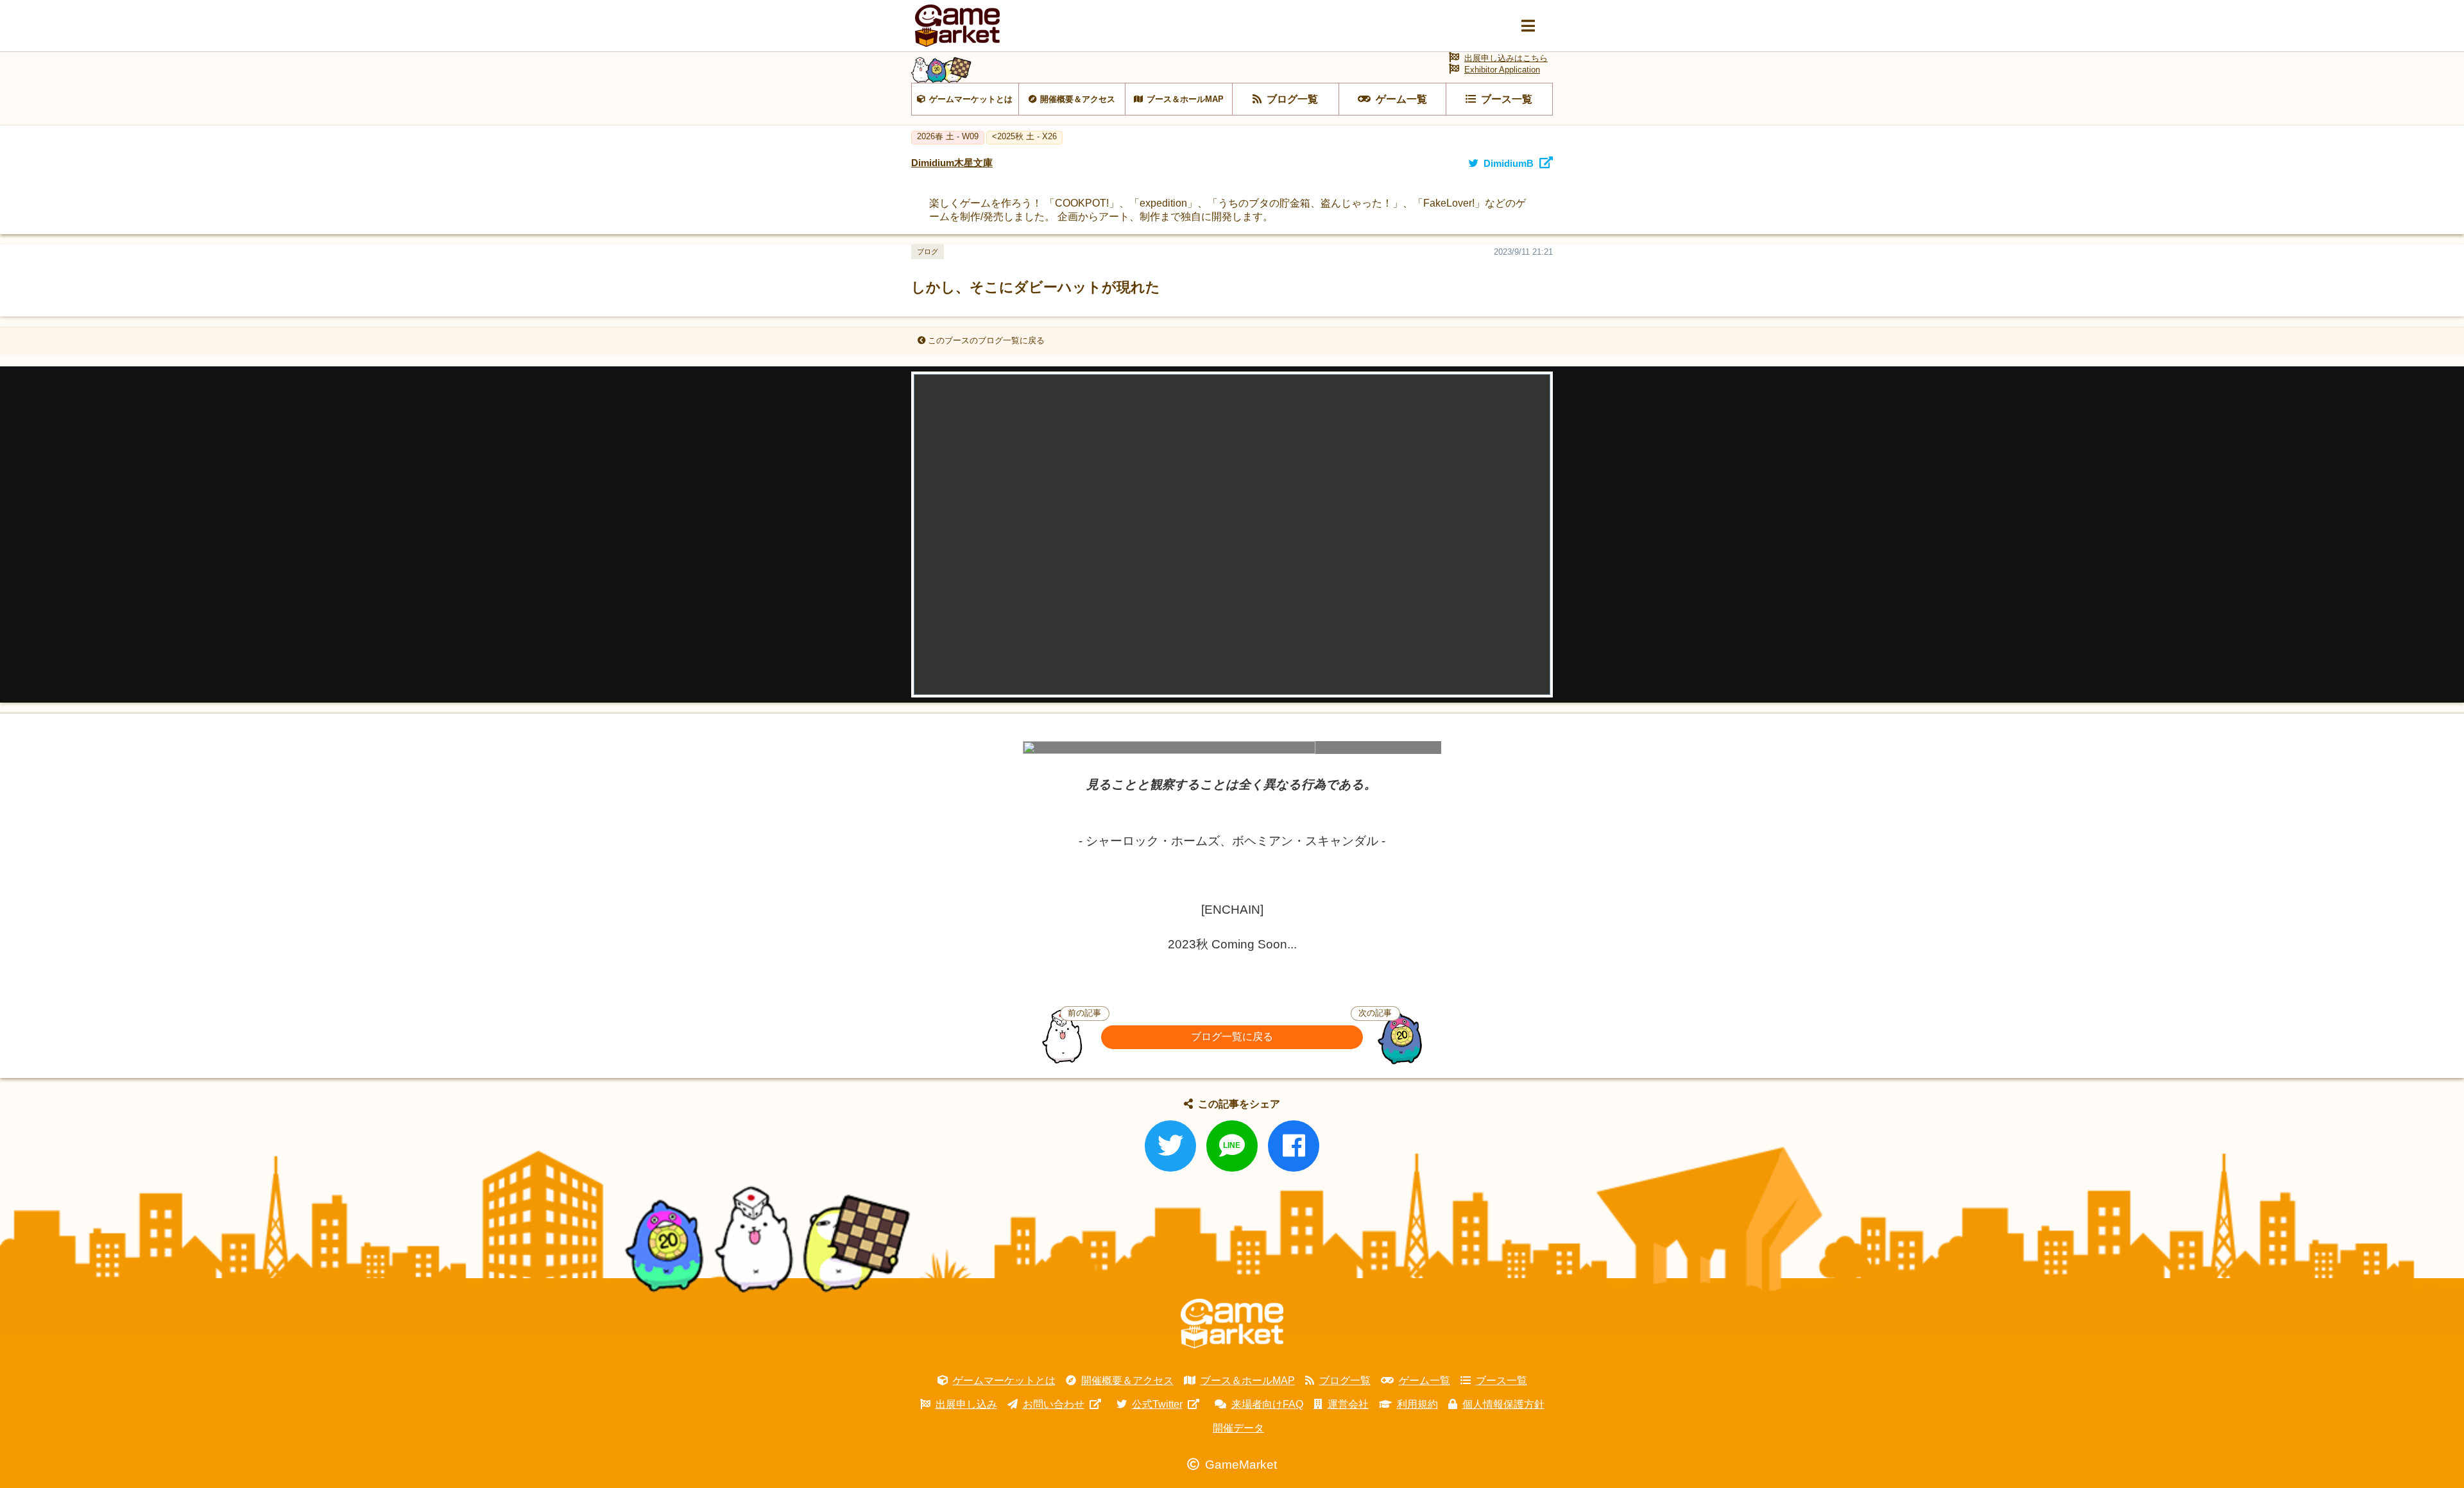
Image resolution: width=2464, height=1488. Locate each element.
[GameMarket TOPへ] (1232, 1324)
